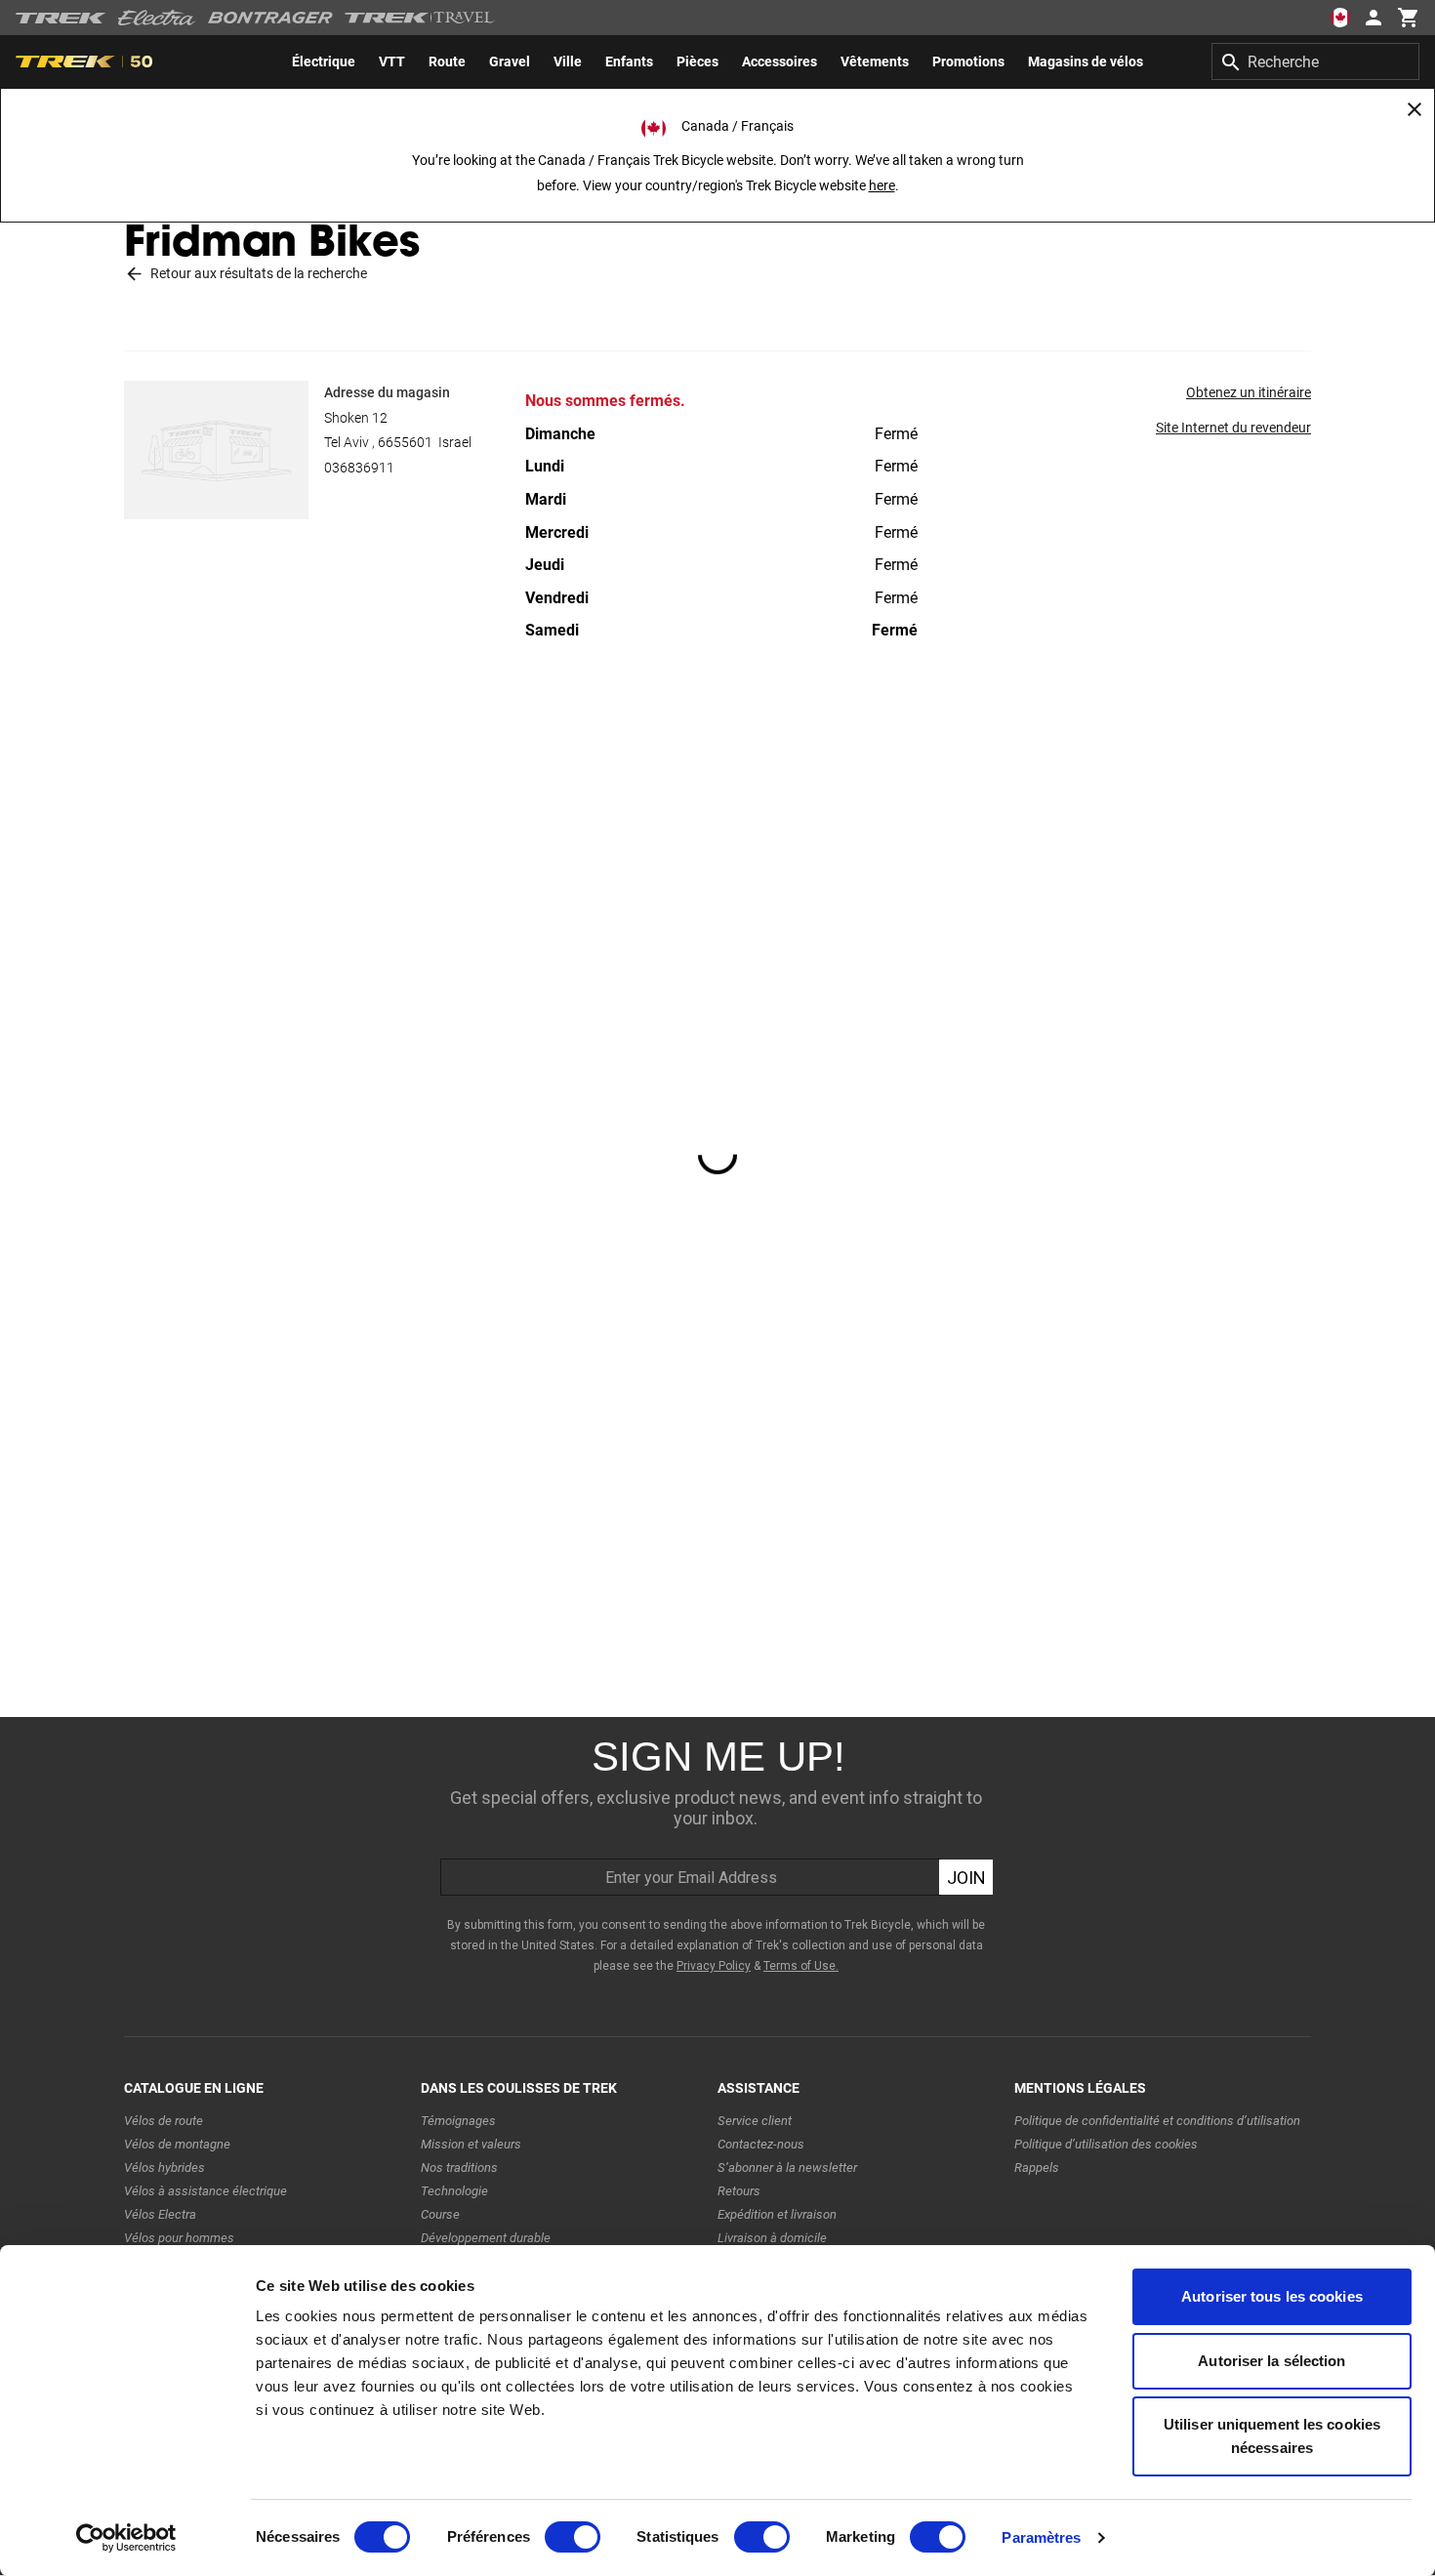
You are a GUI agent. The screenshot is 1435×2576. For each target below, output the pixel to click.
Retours (739, 2191)
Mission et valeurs (471, 2144)
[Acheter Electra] (157, 18)
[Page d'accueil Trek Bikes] (61, 18)
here (882, 185)
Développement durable (486, 2238)
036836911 (359, 468)
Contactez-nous (761, 2144)
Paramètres (1041, 2537)
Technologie (454, 2191)
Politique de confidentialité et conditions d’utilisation (1157, 2121)
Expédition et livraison (777, 2214)
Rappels (1037, 2167)
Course (440, 2214)
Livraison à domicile (772, 2238)
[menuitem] (324, 61)
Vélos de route (164, 2121)
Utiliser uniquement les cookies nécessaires (1272, 2436)
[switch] (573, 2537)
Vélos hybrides (164, 2167)
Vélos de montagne (177, 2144)
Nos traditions (459, 2167)
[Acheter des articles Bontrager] (270, 18)
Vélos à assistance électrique (205, 2191)
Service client (755, 2121)
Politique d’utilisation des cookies (1106, 2144)
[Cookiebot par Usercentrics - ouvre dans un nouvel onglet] (126, 2538)
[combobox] (1315, 61)
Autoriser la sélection (1271, 2361)
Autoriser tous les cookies (1272, 2296)
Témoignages (458, 2121)
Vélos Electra (160, 2214)
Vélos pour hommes (179, 2238)
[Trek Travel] (420, 18)
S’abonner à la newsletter (787, 2167)
